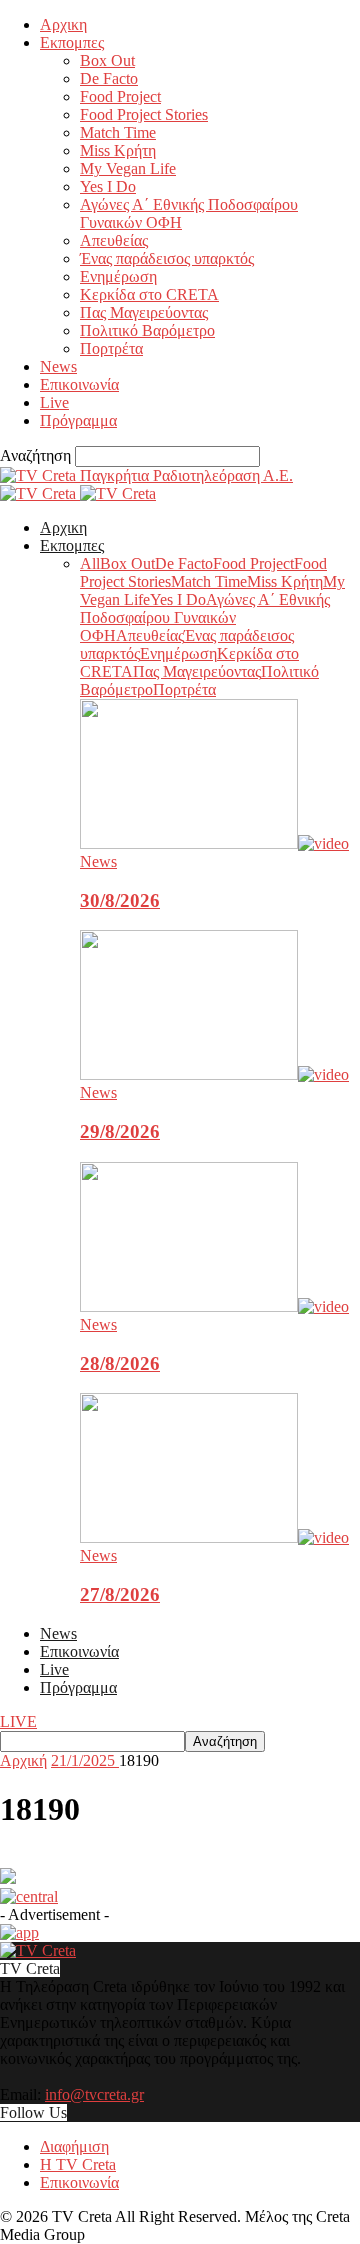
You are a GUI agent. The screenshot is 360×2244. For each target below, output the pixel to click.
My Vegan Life (128, 168)
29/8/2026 (120, 1131)
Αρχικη (63, 24)
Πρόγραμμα (78, 420)
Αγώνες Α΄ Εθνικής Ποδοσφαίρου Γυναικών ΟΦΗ (205, 617)
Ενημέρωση (118, 276)
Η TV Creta (78, 2164)
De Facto (109, 78)
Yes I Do (108, 186)
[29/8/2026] (214, 1074)
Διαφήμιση (74, 2146)
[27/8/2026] (214, 1537)
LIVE (18, 1721)
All (90, 563)
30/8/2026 (120, 900)
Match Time (118, 132)
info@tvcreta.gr (94, 2094)
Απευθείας (114, 240)
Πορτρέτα (111, 348)
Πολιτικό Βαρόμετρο (147, 330)
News (58, 366)
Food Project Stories (144, 114)
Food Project (120, 96)
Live (54, 402)
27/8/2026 (120, 1594)
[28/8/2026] (214, 1306)
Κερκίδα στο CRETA (149, 294)
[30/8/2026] (214, 843)
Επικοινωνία (79, 384)
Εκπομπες (72, 42)
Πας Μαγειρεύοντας (144, 312)
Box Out (107, 60)
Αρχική (23, 1760)
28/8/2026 (120, 1363)
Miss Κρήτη (118, 150)
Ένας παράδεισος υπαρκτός (167, 258)
